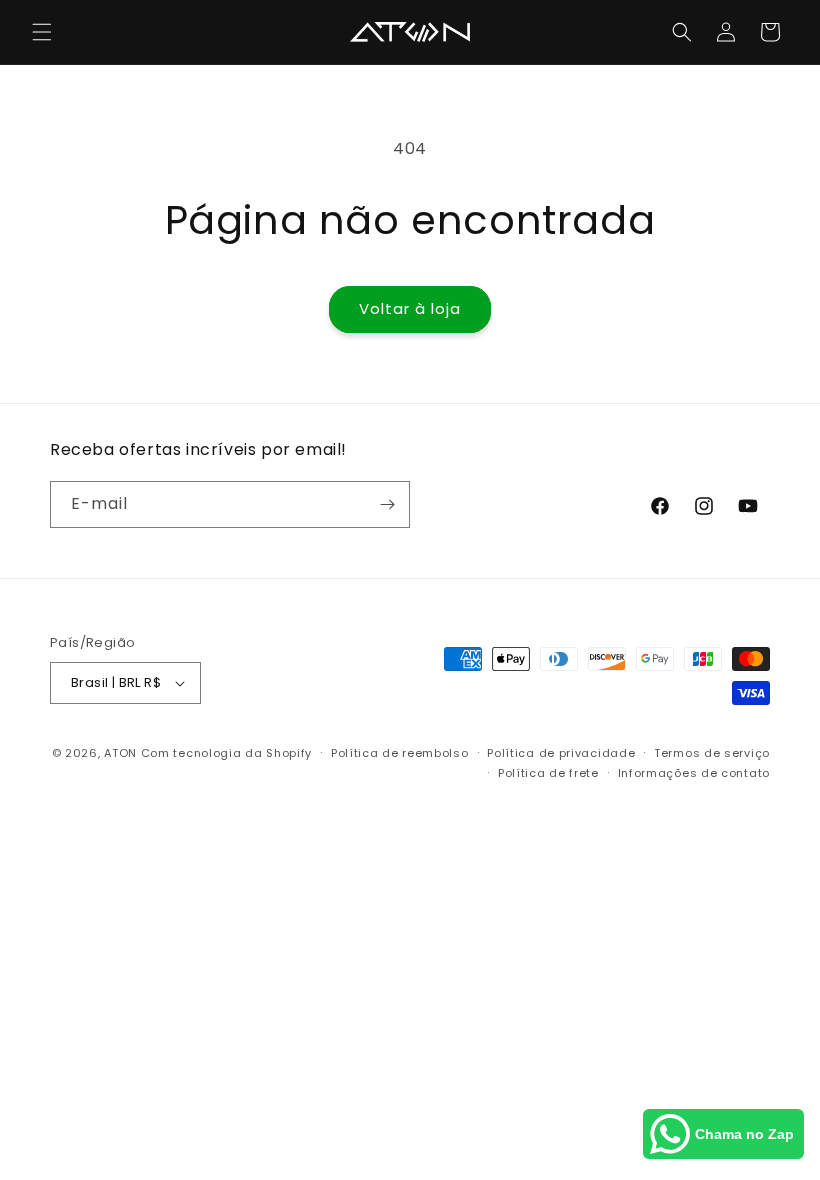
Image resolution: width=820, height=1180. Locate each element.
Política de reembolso (400, 753)
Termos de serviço (712, 753)
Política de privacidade (561, 753)
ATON (120, 753)
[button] (42, 32)
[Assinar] (387, 504)
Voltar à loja (410, 308)
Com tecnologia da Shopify (227, 753)
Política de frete (548, 773)
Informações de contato (694, 773)
